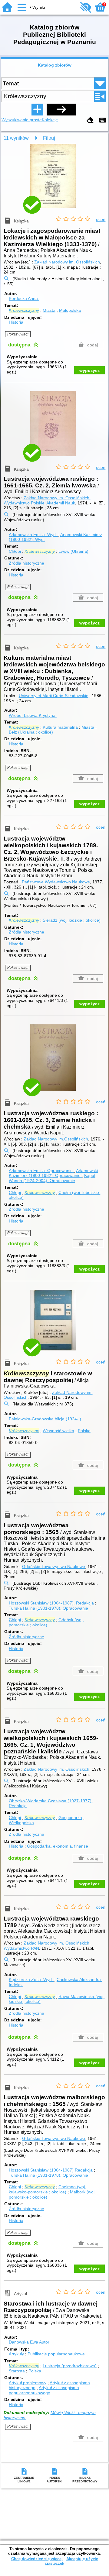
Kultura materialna (60, 727)
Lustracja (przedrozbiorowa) (70, 2366)
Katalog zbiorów (55, 65)
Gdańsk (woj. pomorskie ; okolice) (46, 1622)
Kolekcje (50, 120)
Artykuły (16, 2354)
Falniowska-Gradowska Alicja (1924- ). (46, 1419)
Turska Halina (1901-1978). (48, 1608)
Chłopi (15, 551)
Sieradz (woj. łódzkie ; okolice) (72, 920)
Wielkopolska (21, 1823)
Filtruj (49, 138)
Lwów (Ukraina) (73, 551)
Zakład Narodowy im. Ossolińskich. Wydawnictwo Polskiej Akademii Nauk (47, 500)
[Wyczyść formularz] (90, 120)
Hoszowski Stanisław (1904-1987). (51, 1603)
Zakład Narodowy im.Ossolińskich (56, 1139)
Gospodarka (70, 1818)
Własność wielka (58, 1431)
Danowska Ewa (29, 2342)
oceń (101, 219)
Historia (16, 322)
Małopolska (70, 310)
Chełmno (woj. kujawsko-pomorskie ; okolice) (47, 2189)
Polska (84, 1431)
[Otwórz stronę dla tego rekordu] (54, 180)
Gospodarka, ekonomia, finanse (58, 1846)
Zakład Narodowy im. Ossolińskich (67, 262)
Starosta (17, 2371)
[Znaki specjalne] (103, 120)
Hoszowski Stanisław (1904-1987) (51, 2170)
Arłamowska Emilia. (33, 535)
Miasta (49, 310)
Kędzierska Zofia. (31, 1979)
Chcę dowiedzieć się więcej (37, 2559)
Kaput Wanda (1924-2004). (52, 1178)
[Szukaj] (61, 109)
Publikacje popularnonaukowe (56, 2354)
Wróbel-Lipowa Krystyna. (33, 715)
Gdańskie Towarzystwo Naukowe (54, 1567)
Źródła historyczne (26, 563)
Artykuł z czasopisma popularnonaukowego (44, 2390)
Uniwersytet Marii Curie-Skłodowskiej (54, 696)
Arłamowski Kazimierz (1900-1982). (53, 1173)
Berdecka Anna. (24, 298)
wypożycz (89, 370)
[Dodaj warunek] (37, 109)
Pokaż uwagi (18, 334)
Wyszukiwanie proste (22, 120)
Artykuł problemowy (28, 2383)
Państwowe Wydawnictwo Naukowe (56, 882)
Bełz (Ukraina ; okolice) (31, 732)
